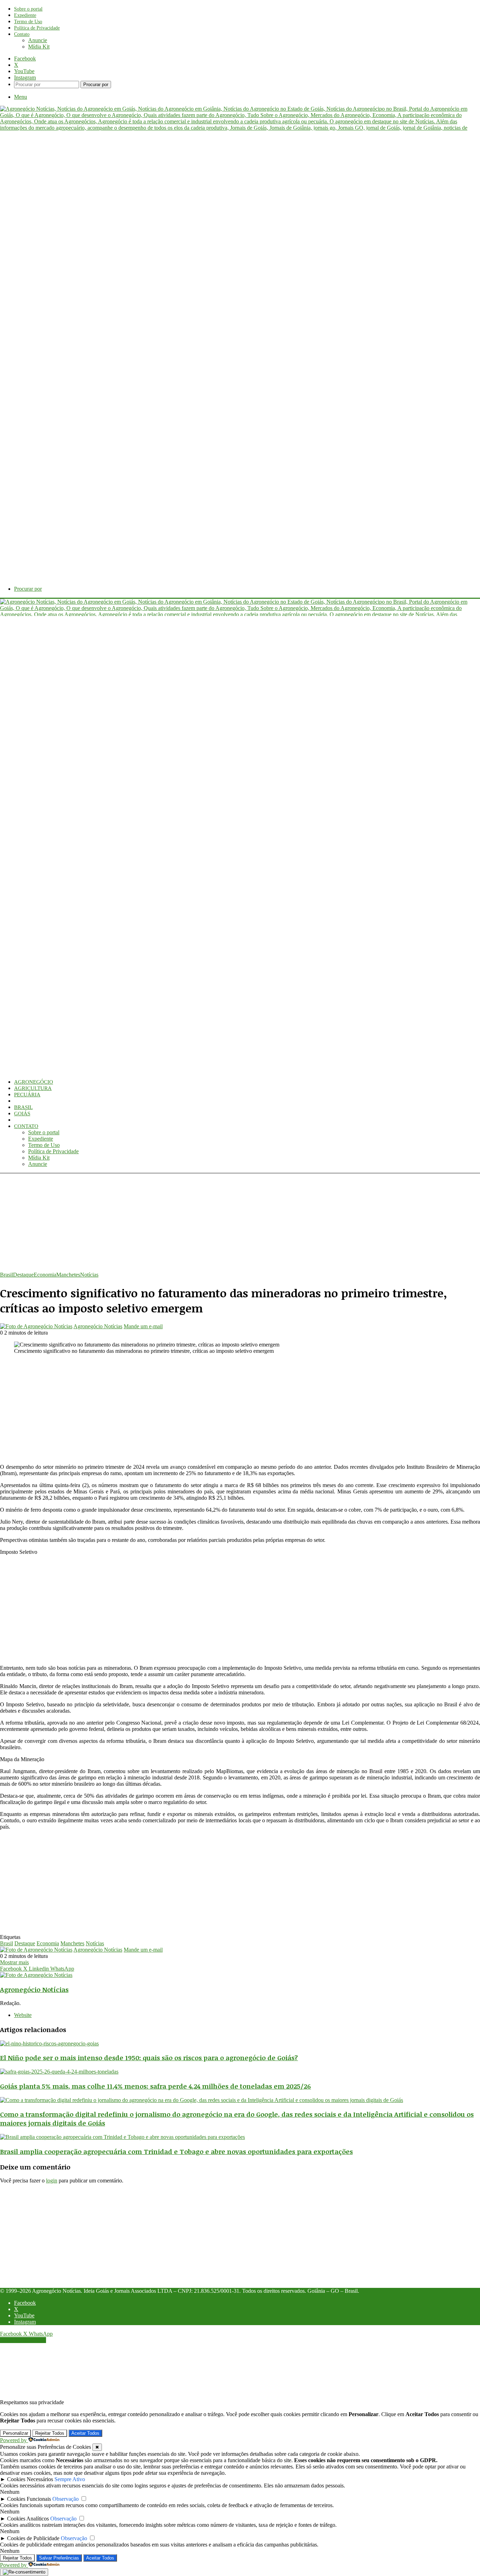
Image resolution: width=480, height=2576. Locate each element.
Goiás (22, 1114)
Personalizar (15, 2433)
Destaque (23, 1275)
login (52, 2181)
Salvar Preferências (59, 2558)
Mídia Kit (39, 47)
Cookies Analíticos (28, 2519)
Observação (66, 2499)
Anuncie (38, 40)
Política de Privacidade (37, 28)
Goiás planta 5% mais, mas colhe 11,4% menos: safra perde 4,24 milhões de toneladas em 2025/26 (155, 2086)
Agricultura (33, 1088)
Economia (28, 1101)
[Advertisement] (211, 1222)
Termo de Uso (28, 22)
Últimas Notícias (38, 1120)
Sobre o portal (28, 9)
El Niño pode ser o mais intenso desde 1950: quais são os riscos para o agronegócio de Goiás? (149, 2058)
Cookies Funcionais (29, 2499)
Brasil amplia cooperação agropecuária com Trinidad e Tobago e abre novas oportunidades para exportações (176, 2151)
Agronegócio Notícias (98, 1326)
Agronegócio (34, 1082)
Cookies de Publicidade (33, 2538)
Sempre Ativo (70, 2479)
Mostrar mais (14, 1962)
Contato (22, 34)
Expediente (25, 15)
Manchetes (68, 1275)
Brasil (23, 1107)
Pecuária (27, 1095)
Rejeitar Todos (50, 2433)
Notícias (89, 1275)
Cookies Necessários (30, 2479)
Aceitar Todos (85, 2433)
